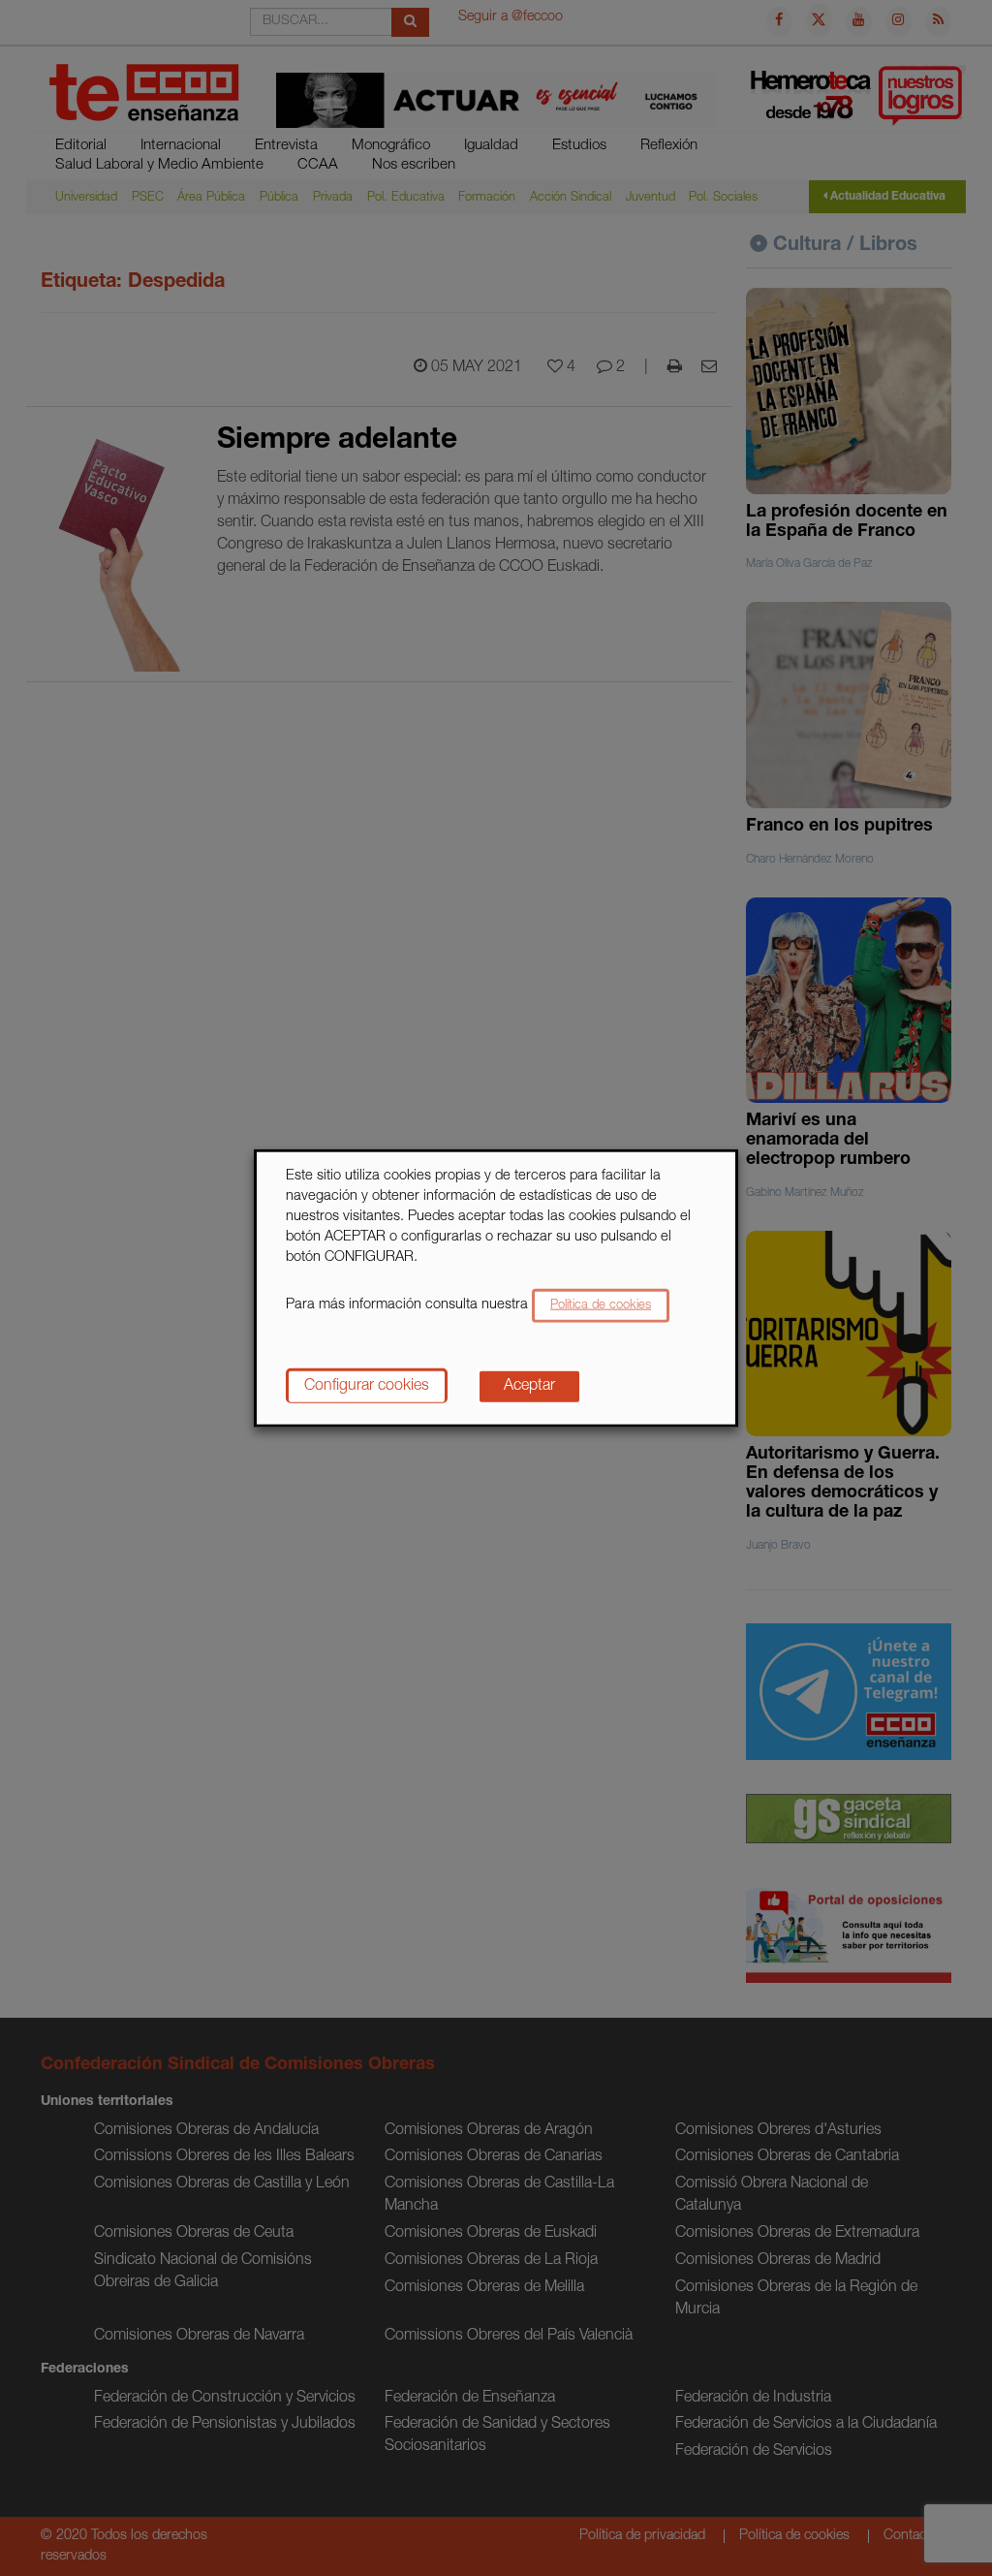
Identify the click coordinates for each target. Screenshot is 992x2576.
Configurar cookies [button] (367, 1386)
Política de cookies (601, 1305)
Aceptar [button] (529, 1386)
